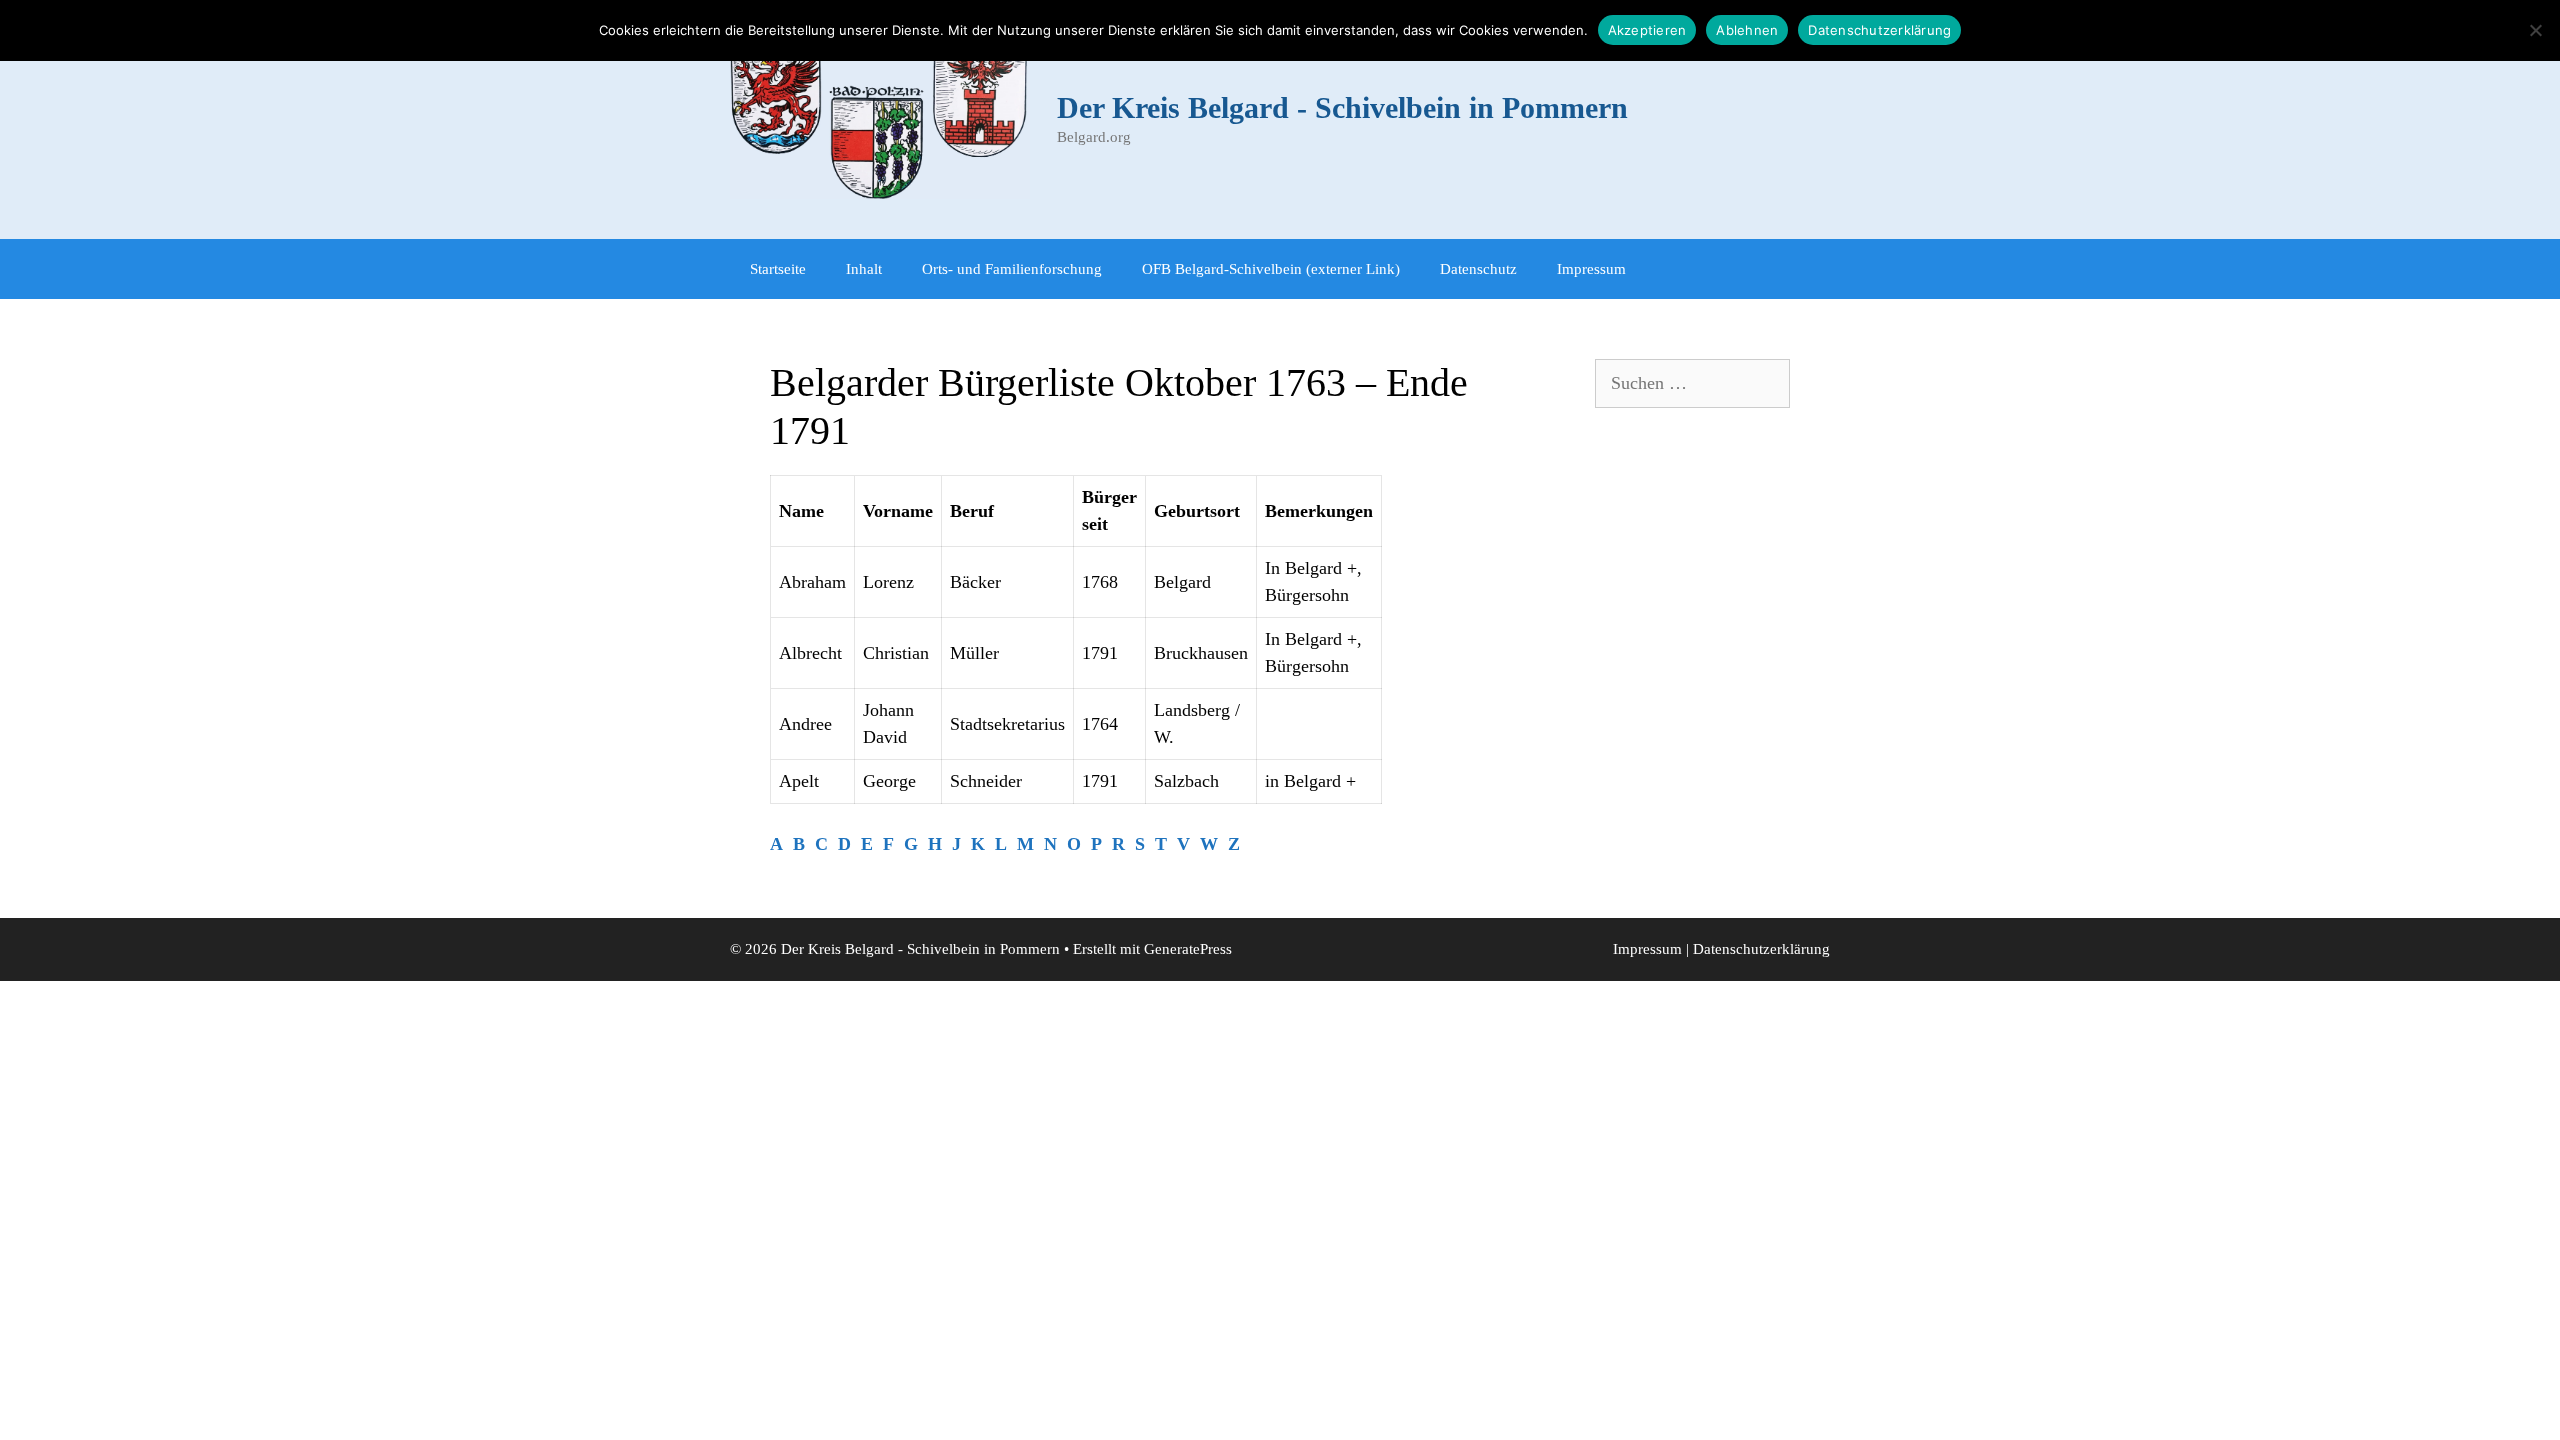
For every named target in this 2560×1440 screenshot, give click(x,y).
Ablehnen (1747, 30)
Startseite (778, 269)
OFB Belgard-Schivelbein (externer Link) (1271, 269)
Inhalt (864, 269)
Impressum (1591, 269)
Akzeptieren (1647, 30)
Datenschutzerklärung (1761, 949)
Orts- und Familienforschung (1012, 269)
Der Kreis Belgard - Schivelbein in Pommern (1342, 107)
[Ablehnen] (2535, 30)
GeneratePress (1188, 949)
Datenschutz (1478, 269)
